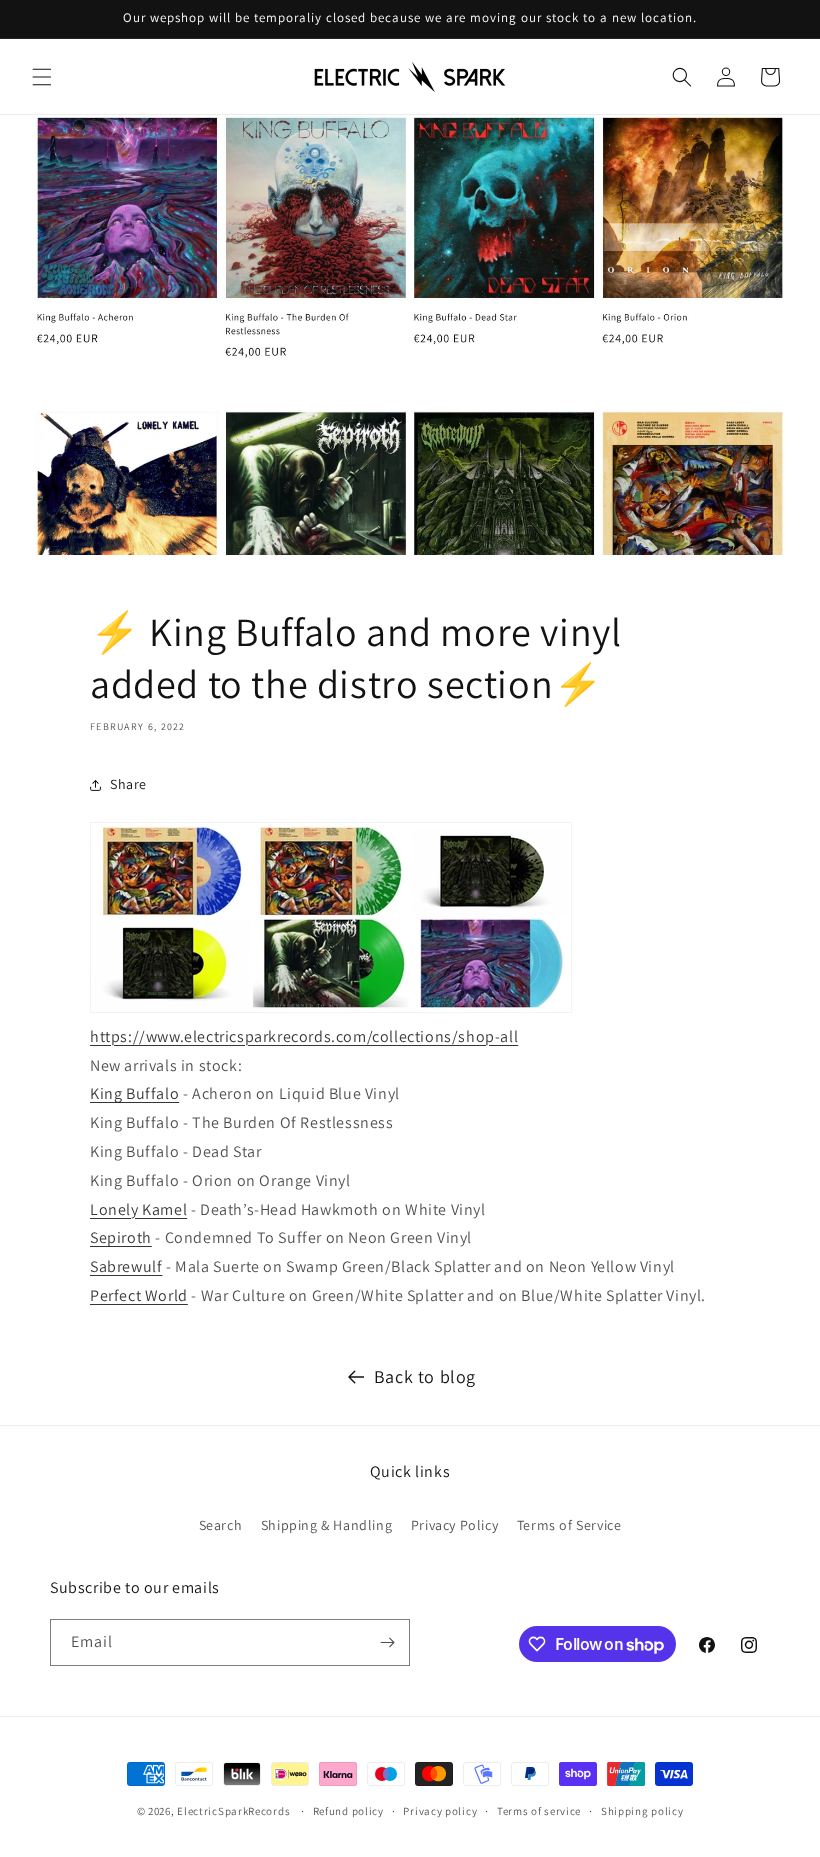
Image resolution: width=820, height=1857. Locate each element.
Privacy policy (440, 1811)
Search (221, 1525)
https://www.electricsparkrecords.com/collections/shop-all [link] (304, 1036)
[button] (42, 77)
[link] (134, 1093)
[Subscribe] (387, 1642)
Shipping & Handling (326, 1525)
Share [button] (128, 784)
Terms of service (539, 1811)
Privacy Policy (454, 1525)
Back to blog (425, 1376)
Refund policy (348, 1811)
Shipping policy (642, 1811)
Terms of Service (569, 1525)
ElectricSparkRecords (233, 1811)
